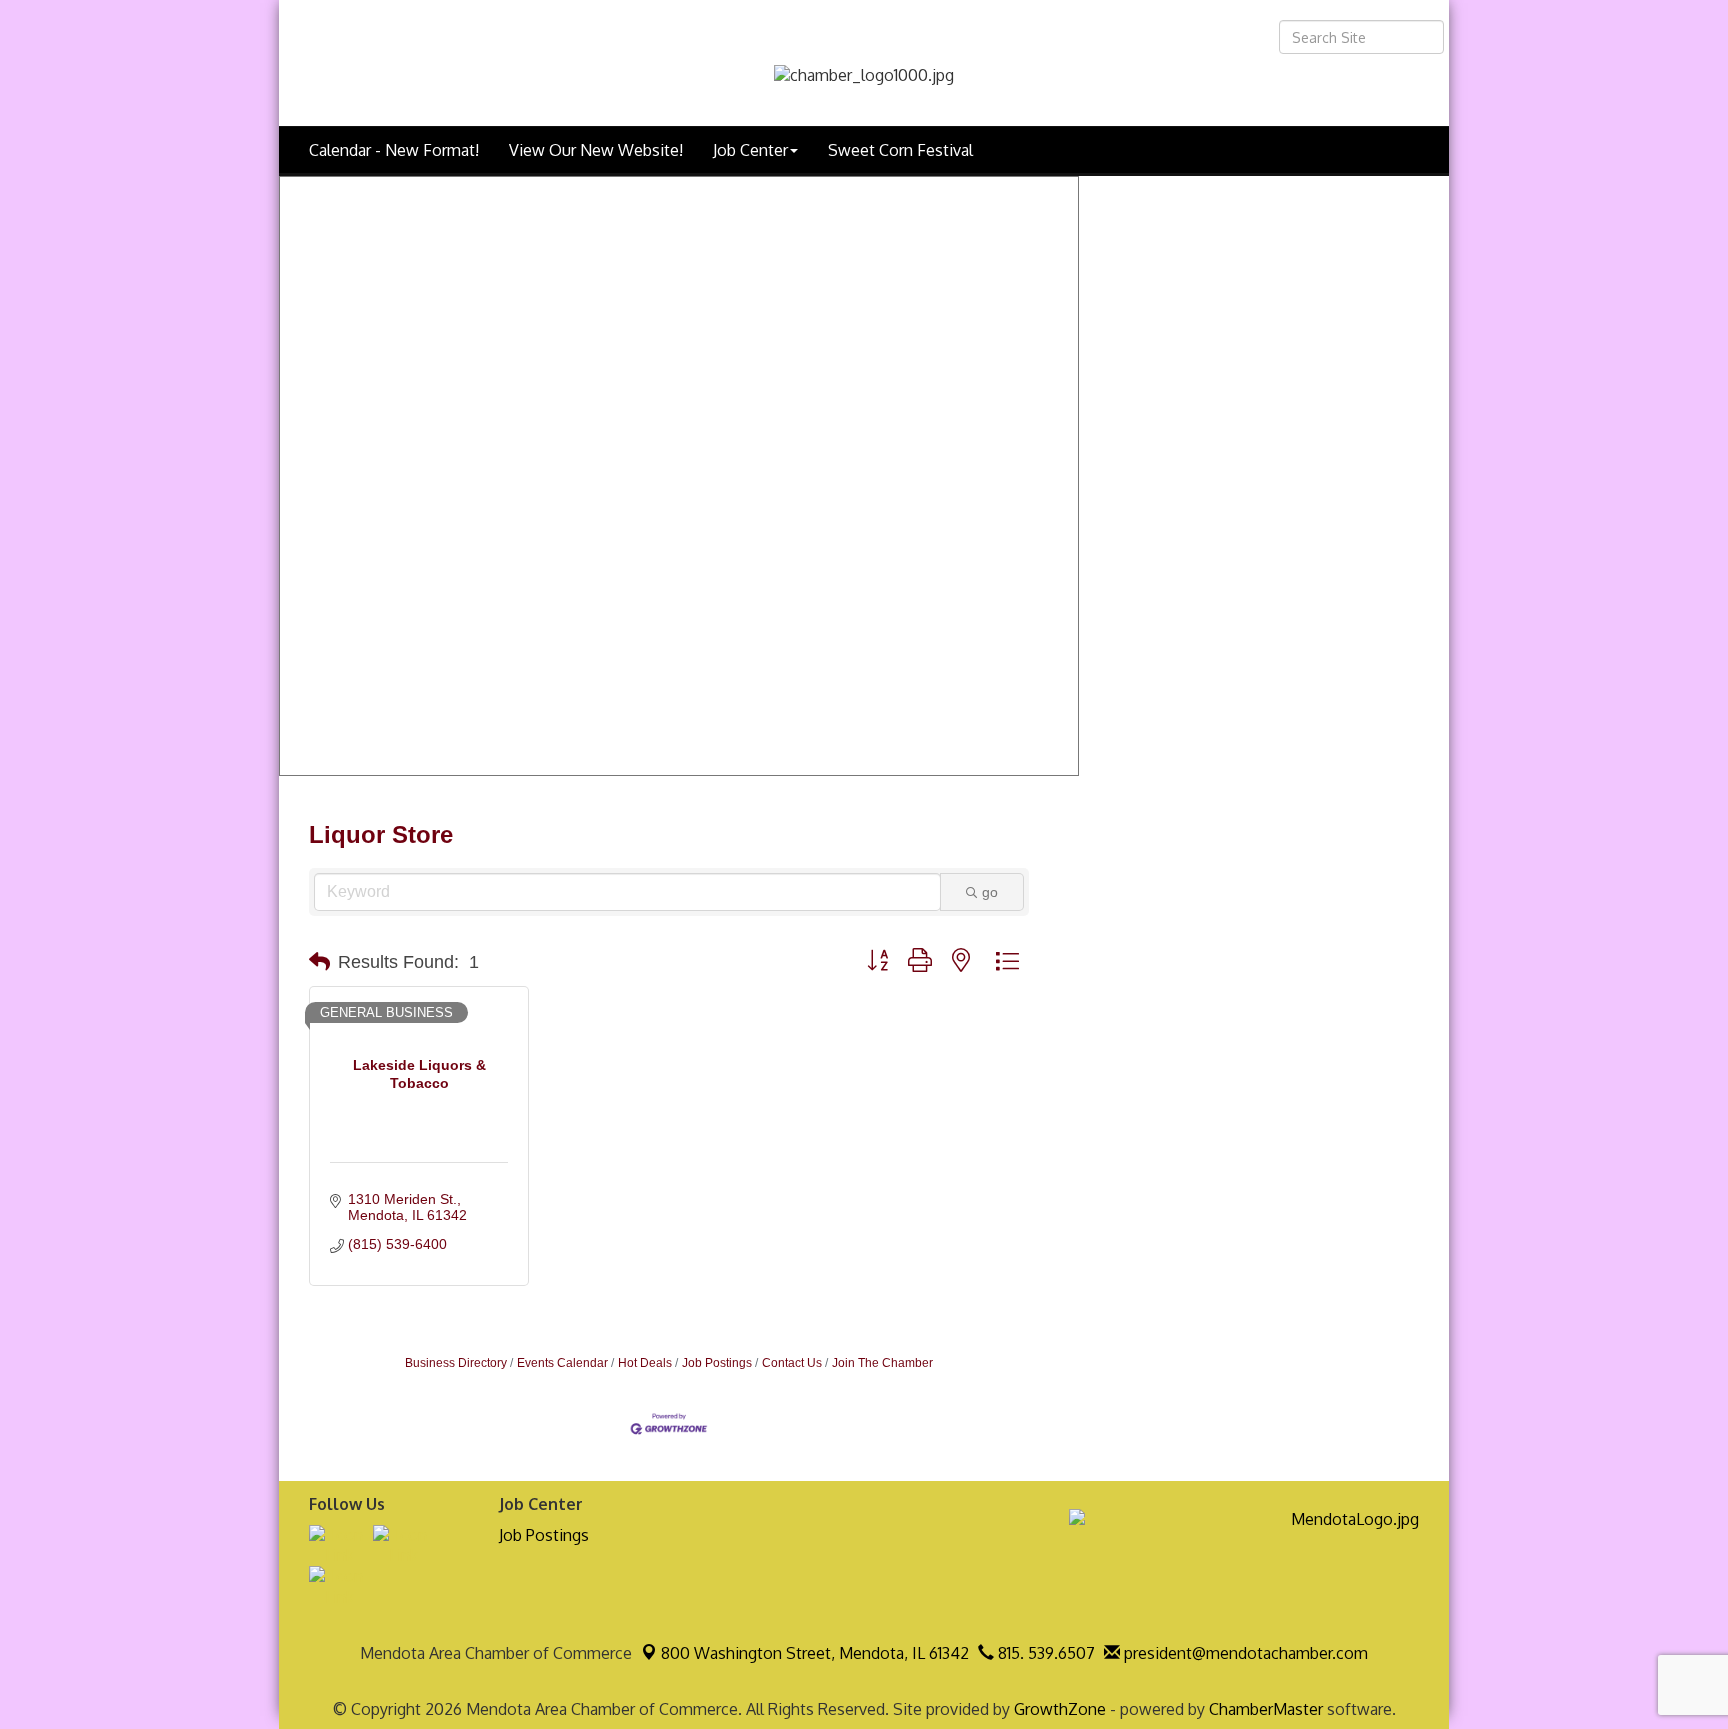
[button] (319, 962)
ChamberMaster (1266, 1709)
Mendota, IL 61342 (815, 1653)
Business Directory (456, 1363)
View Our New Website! (596, 150)
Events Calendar (562, 1363)
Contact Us (792, 1363)
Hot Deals (645, 1363)
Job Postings (717, 1363)
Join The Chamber (882, 1363)
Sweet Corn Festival (900, 150)
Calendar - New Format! (394, 150)
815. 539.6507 (1044, 1653)
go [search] (990, 892)
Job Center (750, 150)
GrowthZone (1060, 1709)
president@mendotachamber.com (1244, 1653)
